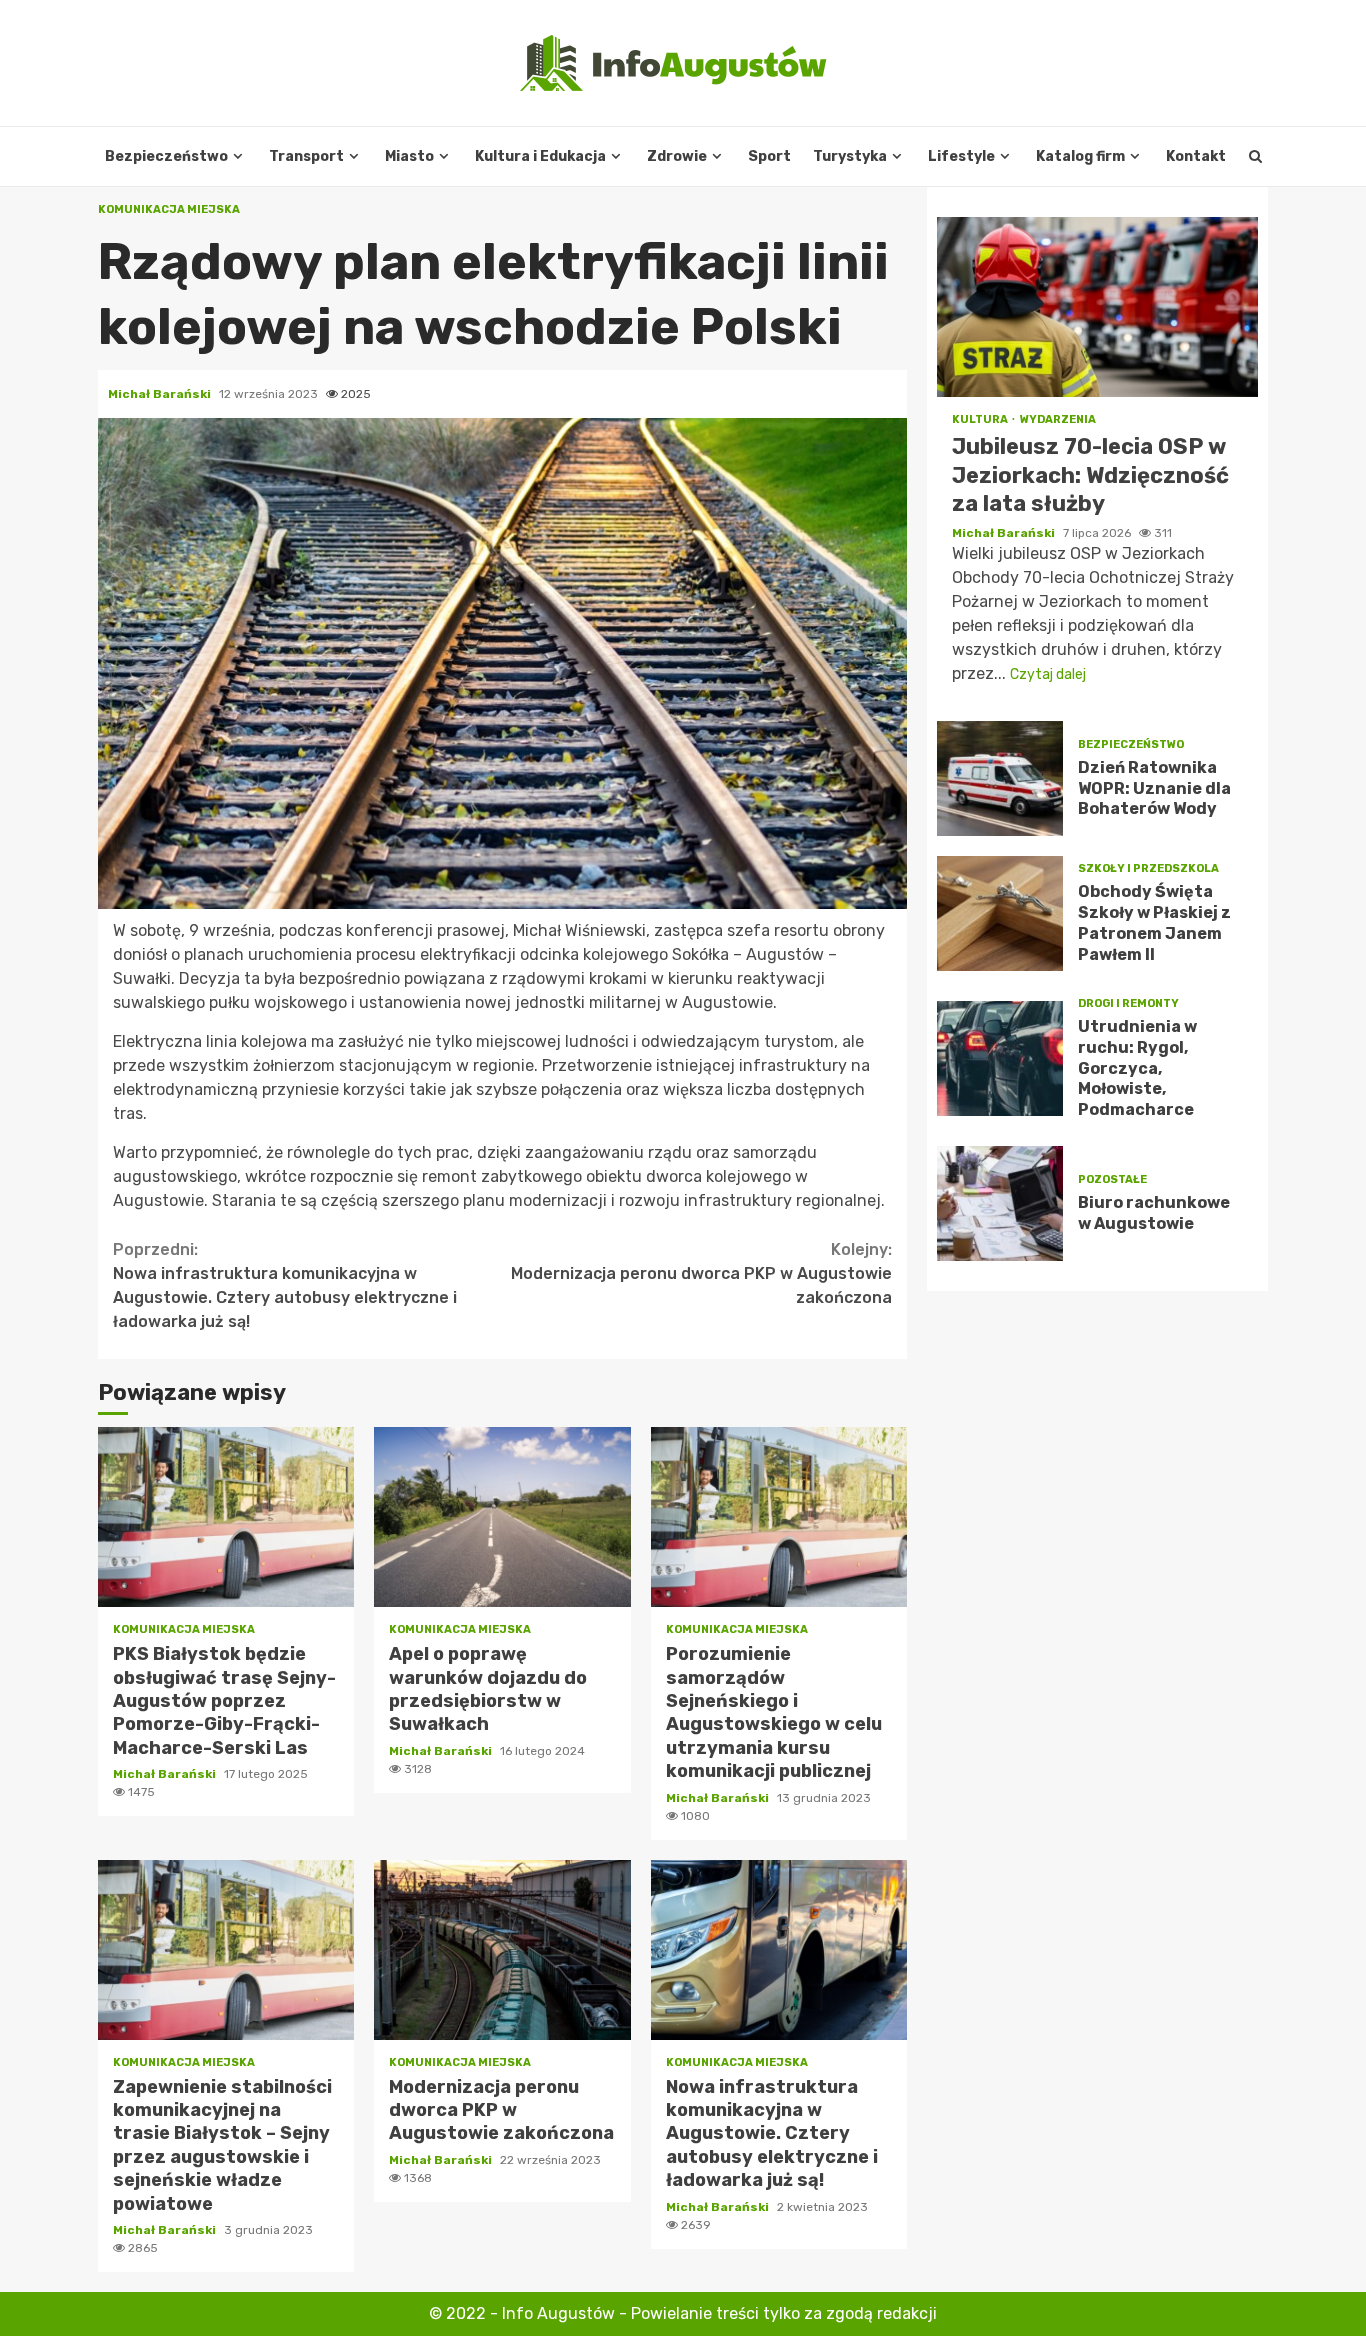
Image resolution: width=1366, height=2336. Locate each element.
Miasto (409, 156)
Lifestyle (961, 156)
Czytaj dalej (1048, 674)
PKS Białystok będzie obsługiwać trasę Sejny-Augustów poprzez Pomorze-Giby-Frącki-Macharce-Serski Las (226, 1517)
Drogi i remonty (1128, 1003)
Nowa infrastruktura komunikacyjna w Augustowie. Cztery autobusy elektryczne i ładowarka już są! (285, 1285)
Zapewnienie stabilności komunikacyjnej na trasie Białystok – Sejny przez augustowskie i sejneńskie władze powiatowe (226, 1950)
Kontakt (1196, 156)
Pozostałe (1112, 1179)
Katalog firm (1080, 156)
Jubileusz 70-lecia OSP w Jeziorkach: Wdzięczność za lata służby (1097, 307)
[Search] (1255, 157)
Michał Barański (161, 394)
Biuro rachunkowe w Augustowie (1000, 1203)
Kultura (981, 419)
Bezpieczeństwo (166, 156)
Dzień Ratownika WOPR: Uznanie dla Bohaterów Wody (1000, 778)
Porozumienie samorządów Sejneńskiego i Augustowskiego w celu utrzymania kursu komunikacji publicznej (779, 1517)
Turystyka (850, 156)
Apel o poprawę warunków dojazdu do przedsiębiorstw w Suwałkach (502, 1517)
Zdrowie (677, 156)
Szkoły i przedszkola (1148, 868)
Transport (306, 156)
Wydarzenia (1058, 419)
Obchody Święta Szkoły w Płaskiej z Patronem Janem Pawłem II (1000, 913)
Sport (769, 156)
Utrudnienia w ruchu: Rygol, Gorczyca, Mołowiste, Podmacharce (1000, 1058)
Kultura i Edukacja (540, 156)
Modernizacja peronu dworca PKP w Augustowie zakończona (701, 1273)
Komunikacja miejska (169, 209)
